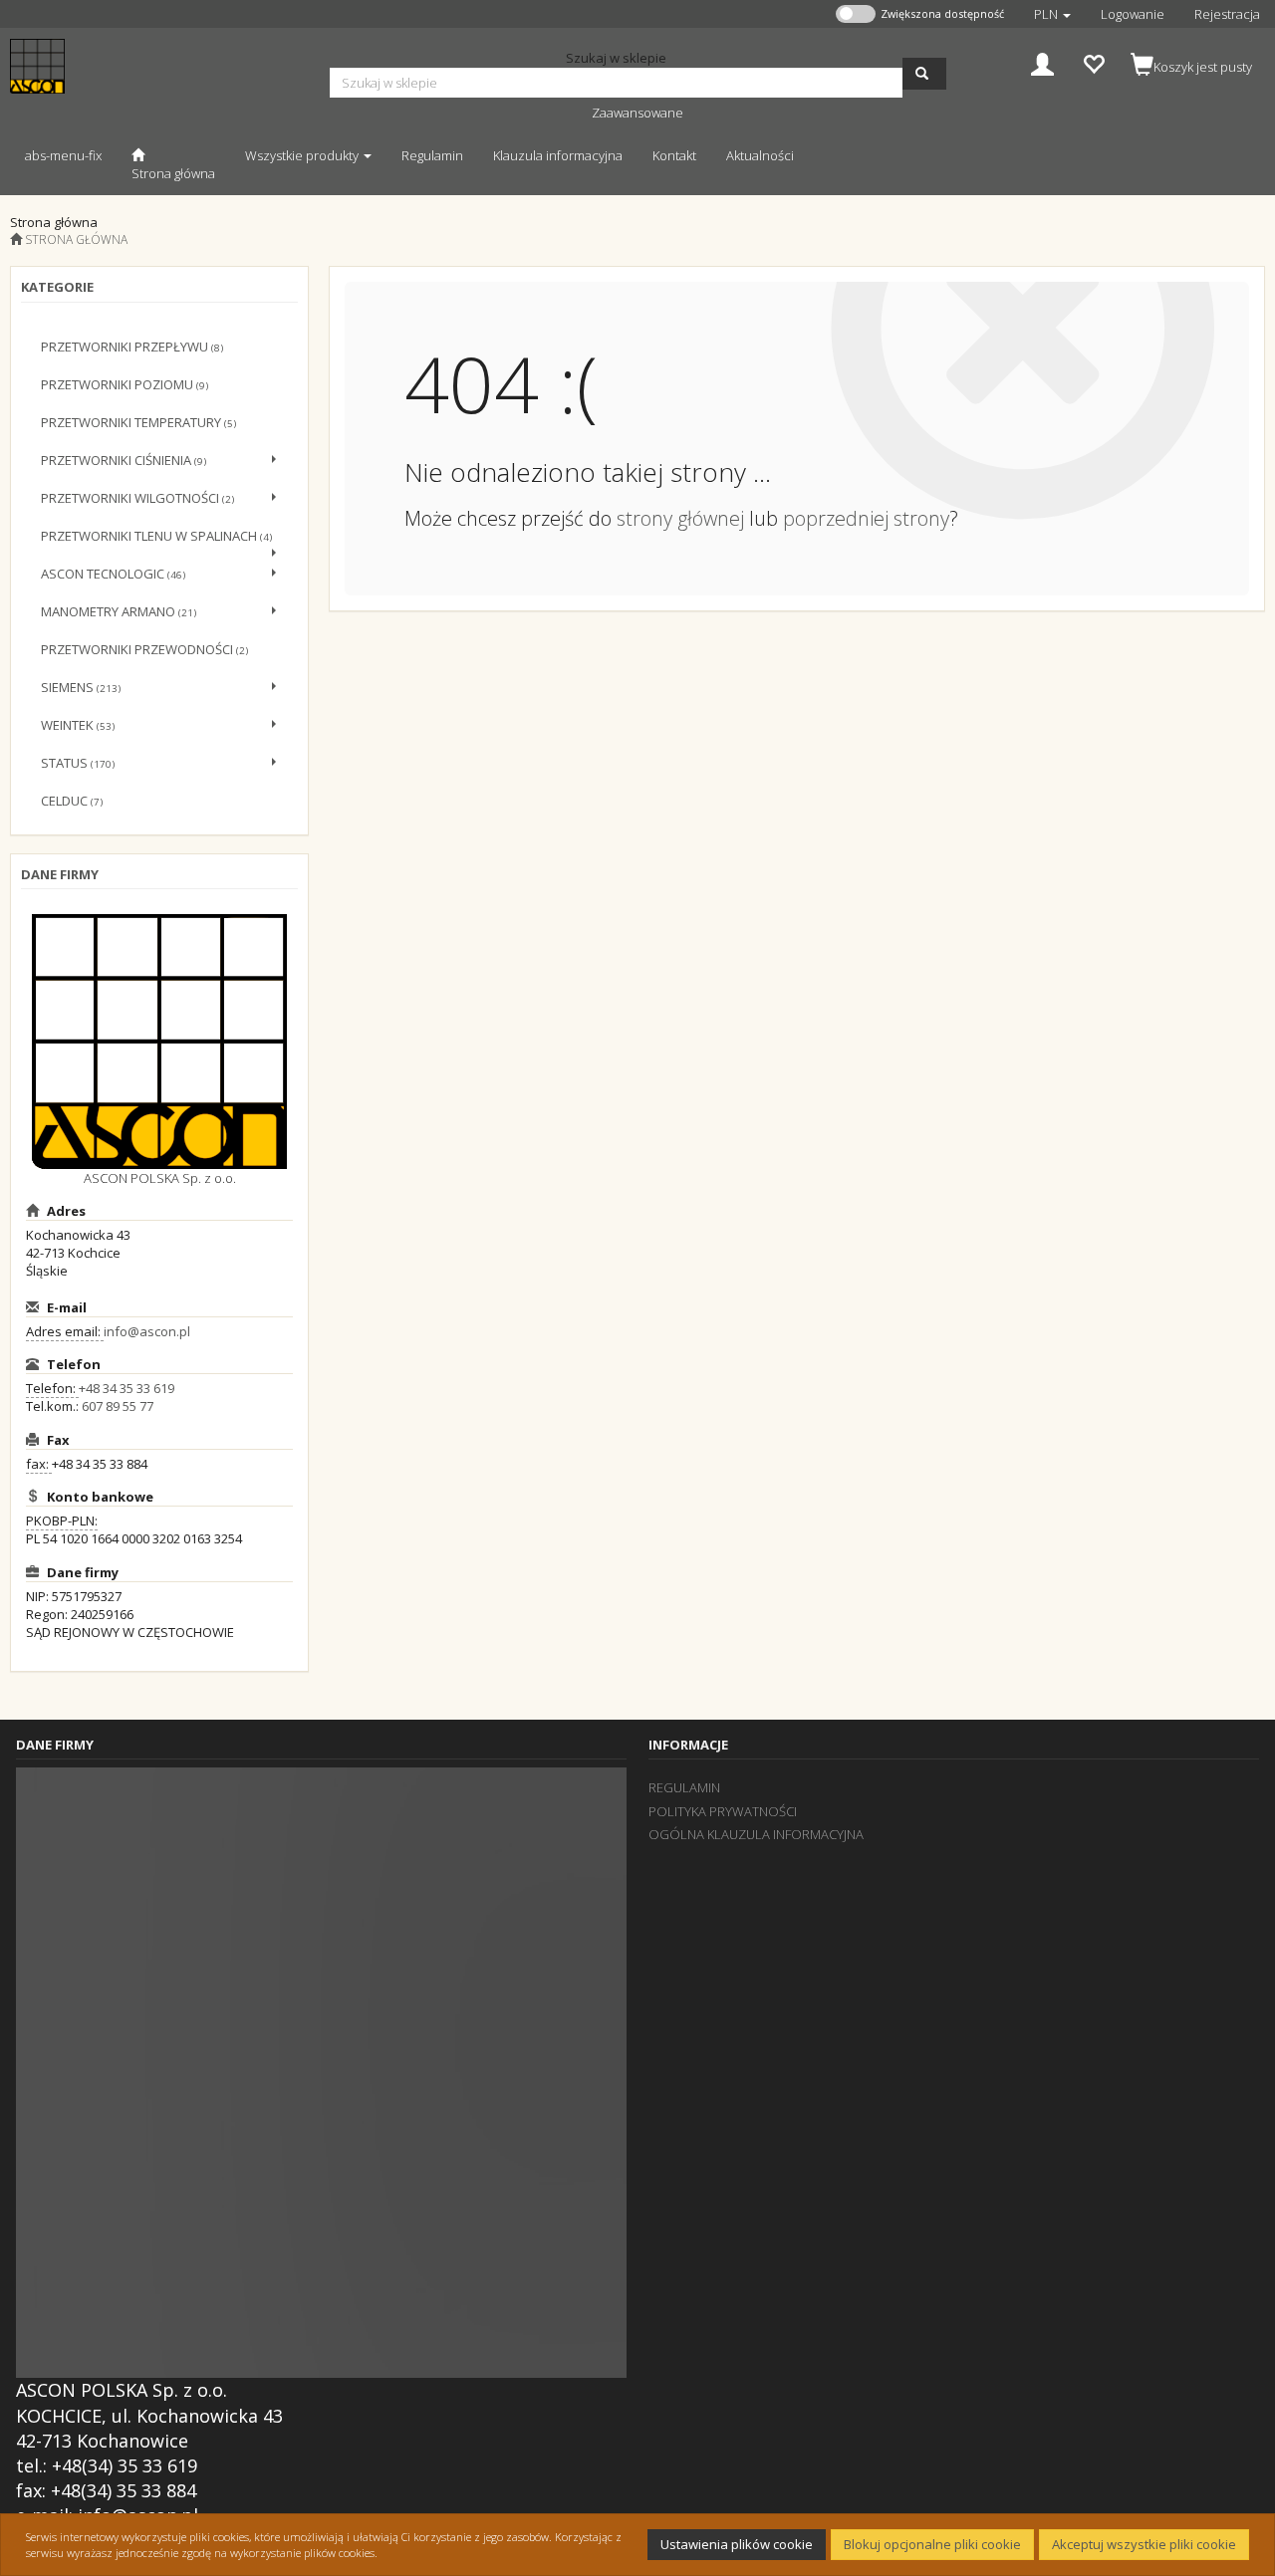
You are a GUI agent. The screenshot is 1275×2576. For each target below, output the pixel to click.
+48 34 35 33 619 (127, 1388)
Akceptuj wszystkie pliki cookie (1144, 2544)
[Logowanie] (1042, 62)
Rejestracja (1227, 14)
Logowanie (1133, 14)
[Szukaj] (924, 74)
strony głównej (680, 518)
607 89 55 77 (118, 1406)
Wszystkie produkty (303, 155)
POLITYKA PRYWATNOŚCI (723, 1811)
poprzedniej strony (866, 518)
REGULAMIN (684, 1787)
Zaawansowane (637, 113)
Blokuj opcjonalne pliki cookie (932, 2544)
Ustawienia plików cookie (737, 2544)
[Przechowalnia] (1093, 62)
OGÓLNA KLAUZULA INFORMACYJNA (756, 1834)
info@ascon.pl (147, 1331)
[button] (1052, 14)
